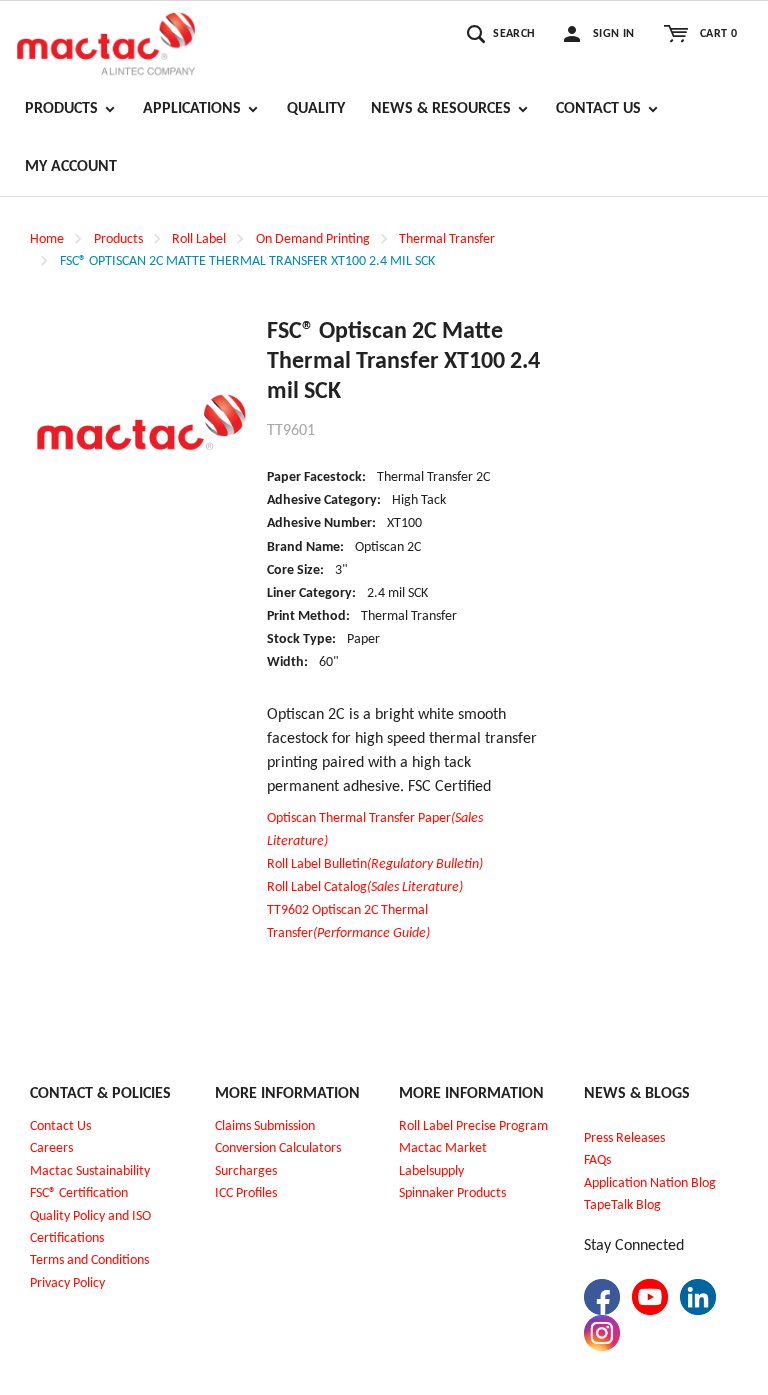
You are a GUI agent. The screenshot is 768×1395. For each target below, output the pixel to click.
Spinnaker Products (452, 1193)
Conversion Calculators (278, 1148)
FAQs (597, 1160)
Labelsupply (431, 1171)
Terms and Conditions (89, 1260)
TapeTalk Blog (622, 1205)
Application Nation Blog (650, 1183)
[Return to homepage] (106, 41)
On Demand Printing (313, 239)
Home (47, 239)
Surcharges (246, 1171)
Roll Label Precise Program (473, 1126)
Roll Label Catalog (365, 887)
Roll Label (199, 239)
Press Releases (624, 1138)
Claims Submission (265, 1126)
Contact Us (60, 1126)
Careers (51, 1148)
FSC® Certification (79, 1193)
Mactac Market (443, 1148)
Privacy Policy (67, 1283)
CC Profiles (248, 1193)
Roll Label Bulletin (375, 864)
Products (118, 239)
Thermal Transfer (447, 239)
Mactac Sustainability (90, 1171)
